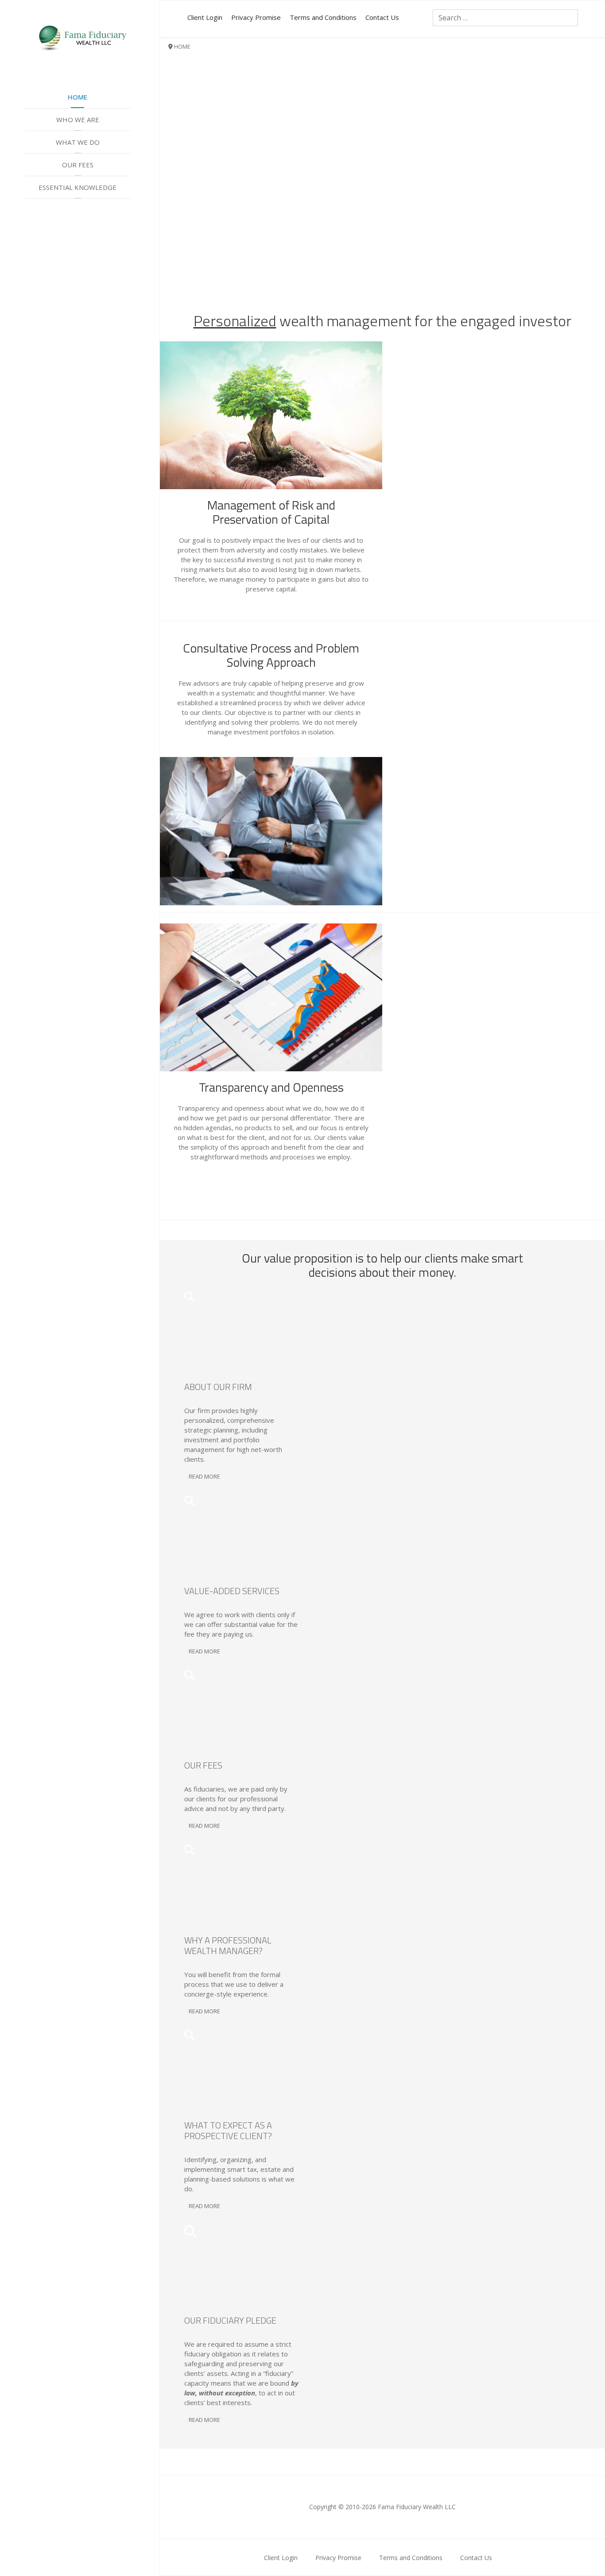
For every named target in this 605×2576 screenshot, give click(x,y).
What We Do (78, 142)
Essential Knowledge (78, 187)
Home (78, 97)
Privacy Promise (256, 17)
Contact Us (382, 17)
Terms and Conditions (323, 17)
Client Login (205, 17)
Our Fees (78, 165)
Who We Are (78, 120)
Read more (204, 1476)
